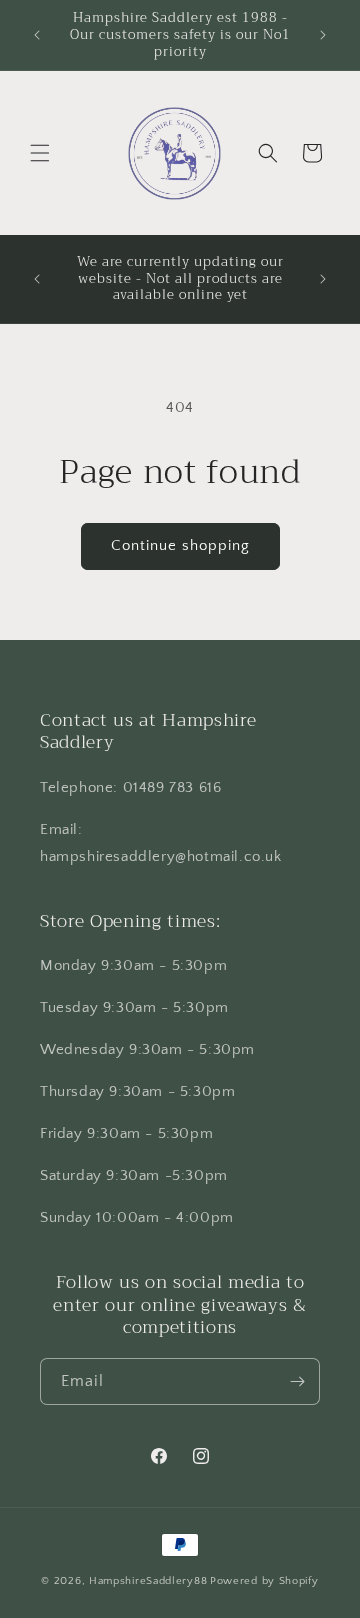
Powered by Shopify (264, 1581)
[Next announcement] (323, 35)
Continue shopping (180, 545)
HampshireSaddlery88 (148, 1581)
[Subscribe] (297, 1381)
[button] (40, 153)
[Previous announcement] (37, 35)
